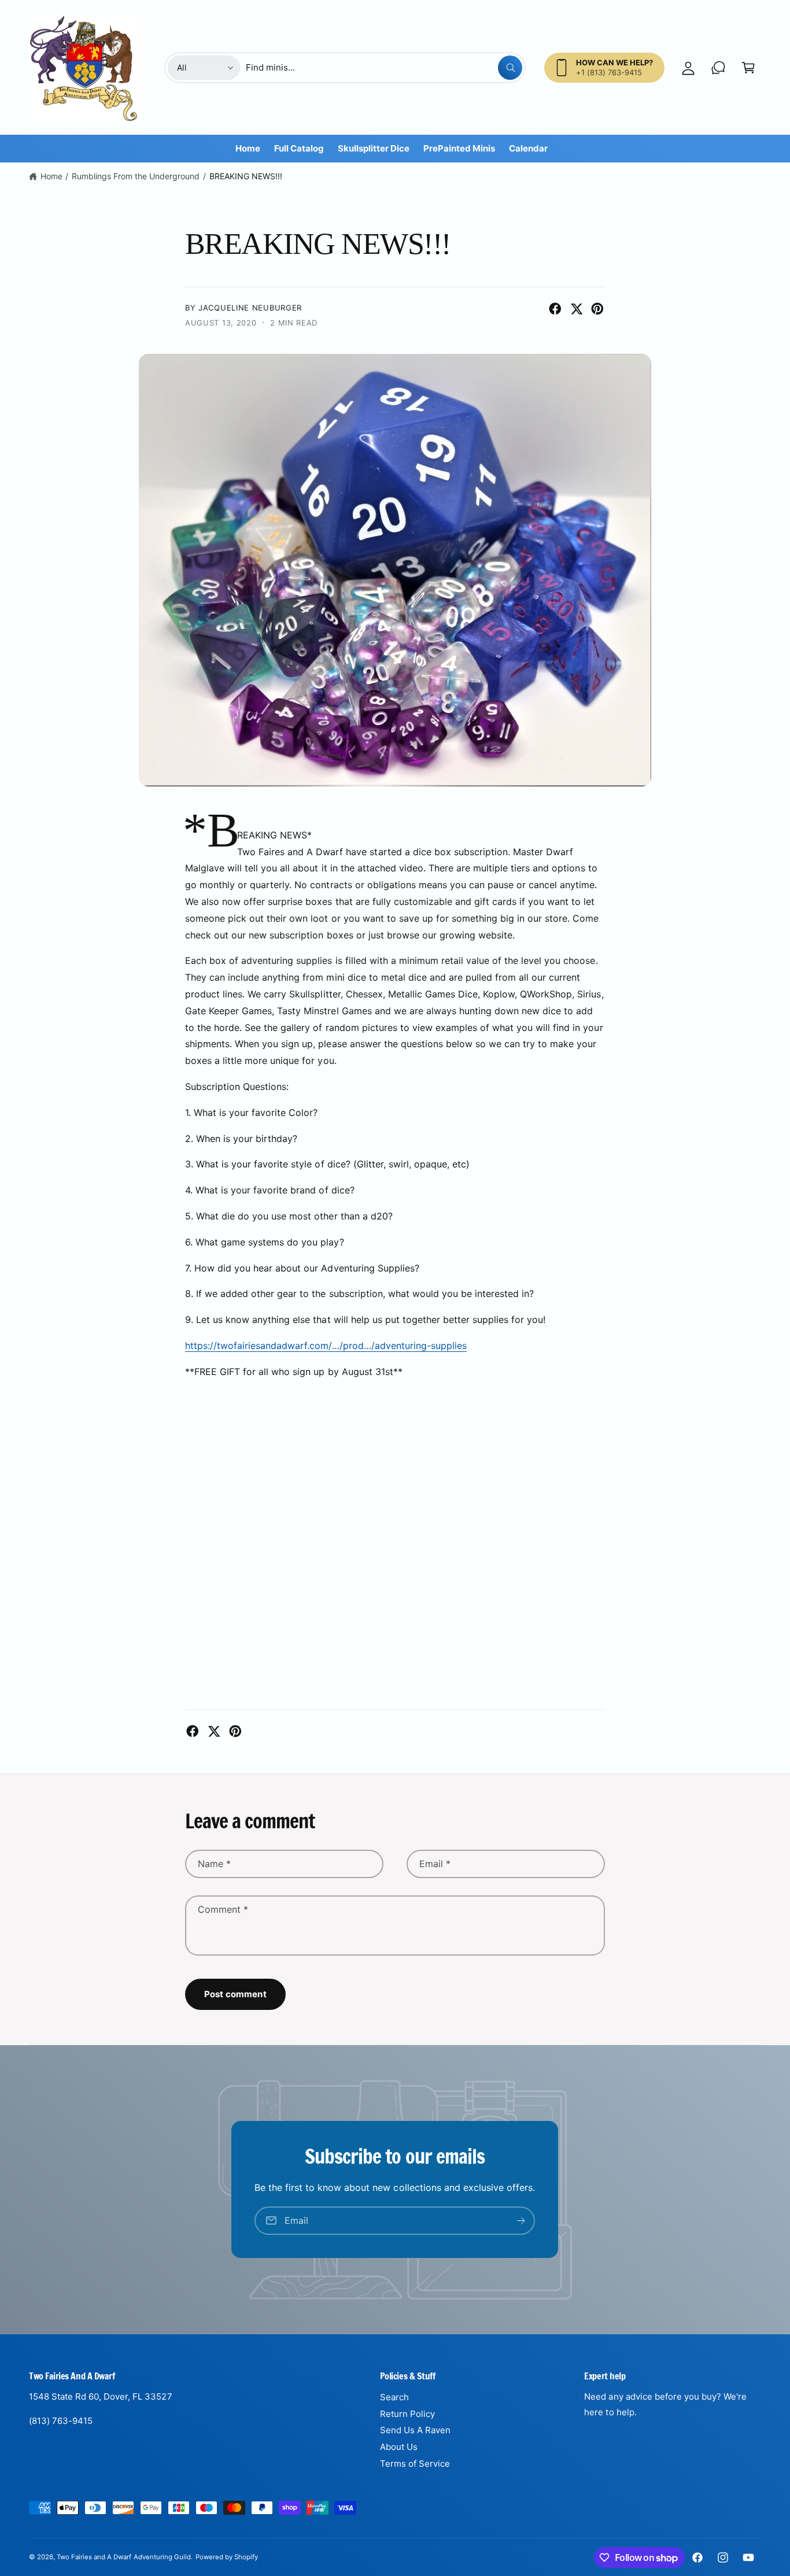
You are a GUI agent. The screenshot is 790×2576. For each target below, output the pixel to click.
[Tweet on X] (577, 309)
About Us (399, 2447)
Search (394, 2397)
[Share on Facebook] (555, 309)
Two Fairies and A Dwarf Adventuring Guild (124, 2557)
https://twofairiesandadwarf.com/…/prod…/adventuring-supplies (326, 1346)
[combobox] (384, 68)
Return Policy (407, 2414)
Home (51, 176)
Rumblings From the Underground (136, 176)
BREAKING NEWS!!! (246, 176)
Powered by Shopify (227, 2557)
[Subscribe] (522, 2221)
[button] (748, 68)
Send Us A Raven (415, 2430)
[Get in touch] (718, 68)
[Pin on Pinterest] (597, 309)
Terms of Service (415, 2464)
